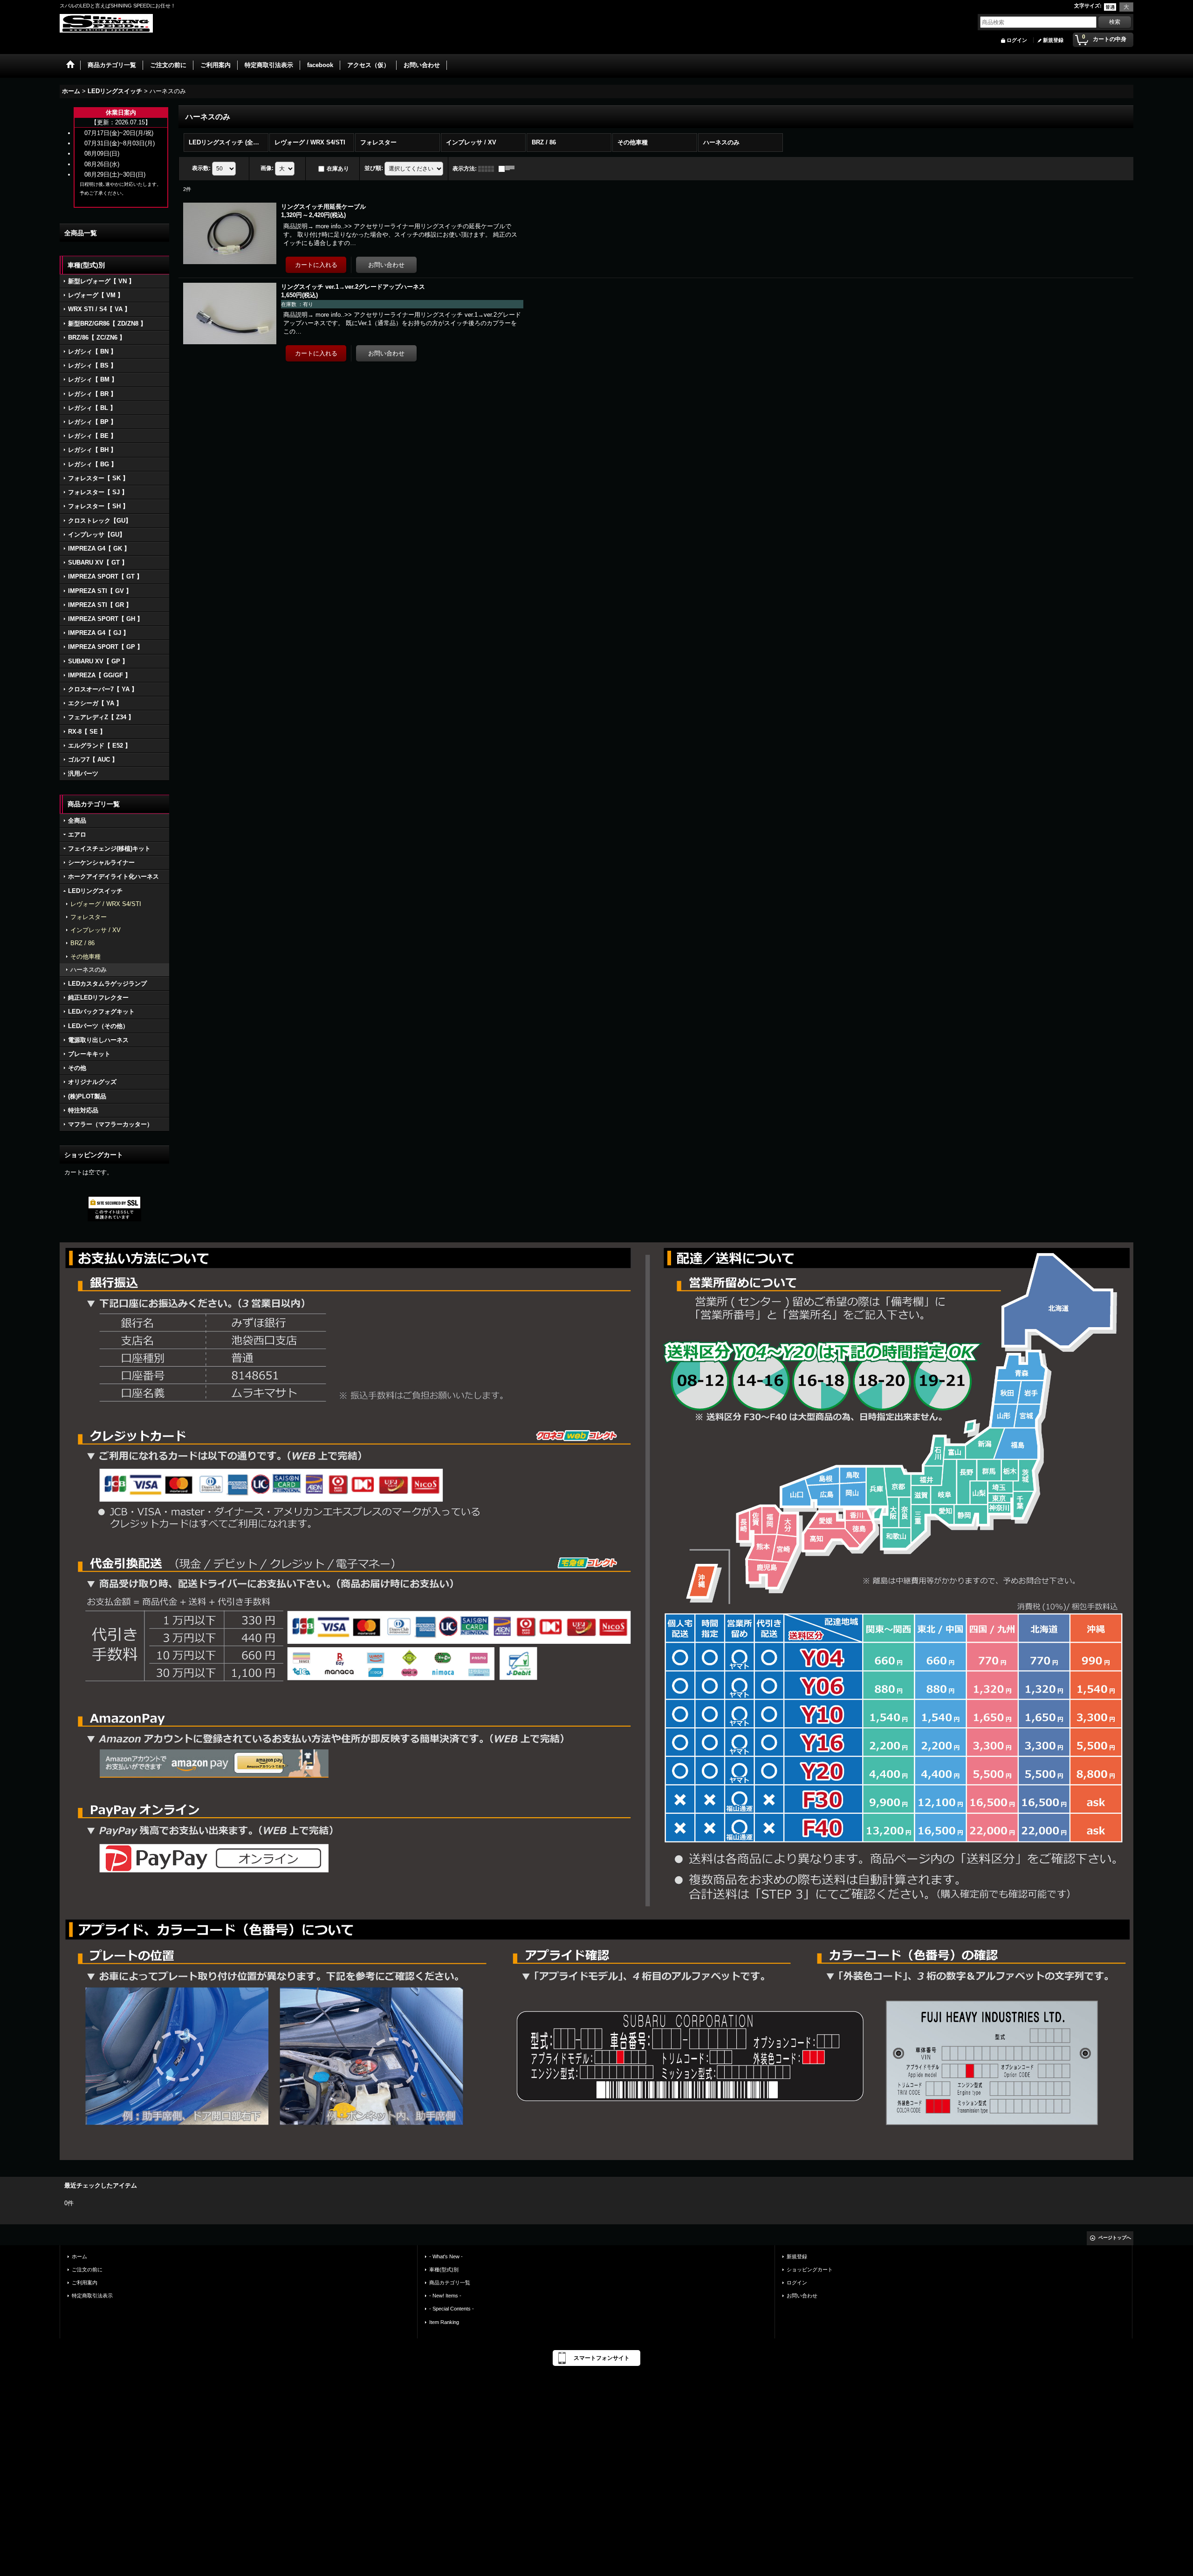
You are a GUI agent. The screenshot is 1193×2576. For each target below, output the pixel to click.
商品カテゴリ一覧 (450, 2283)
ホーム (79, 2256)
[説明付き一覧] (509, 169)
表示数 (201, 168)
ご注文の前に (87, 2269)
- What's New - (446, 2256)
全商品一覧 (81, 233)
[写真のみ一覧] (488, 169)
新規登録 (1053, 40)
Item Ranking (444, 2322)
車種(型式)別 (444, 2269)
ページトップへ (1115, 2238)
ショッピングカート (810, 2269)
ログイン (1017, 40)
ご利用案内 (85, 2283)
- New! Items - (445, 2296)
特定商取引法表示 (92, 2296)
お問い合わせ (802, 2296)
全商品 (77, 821)
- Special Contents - (452, 2309)
